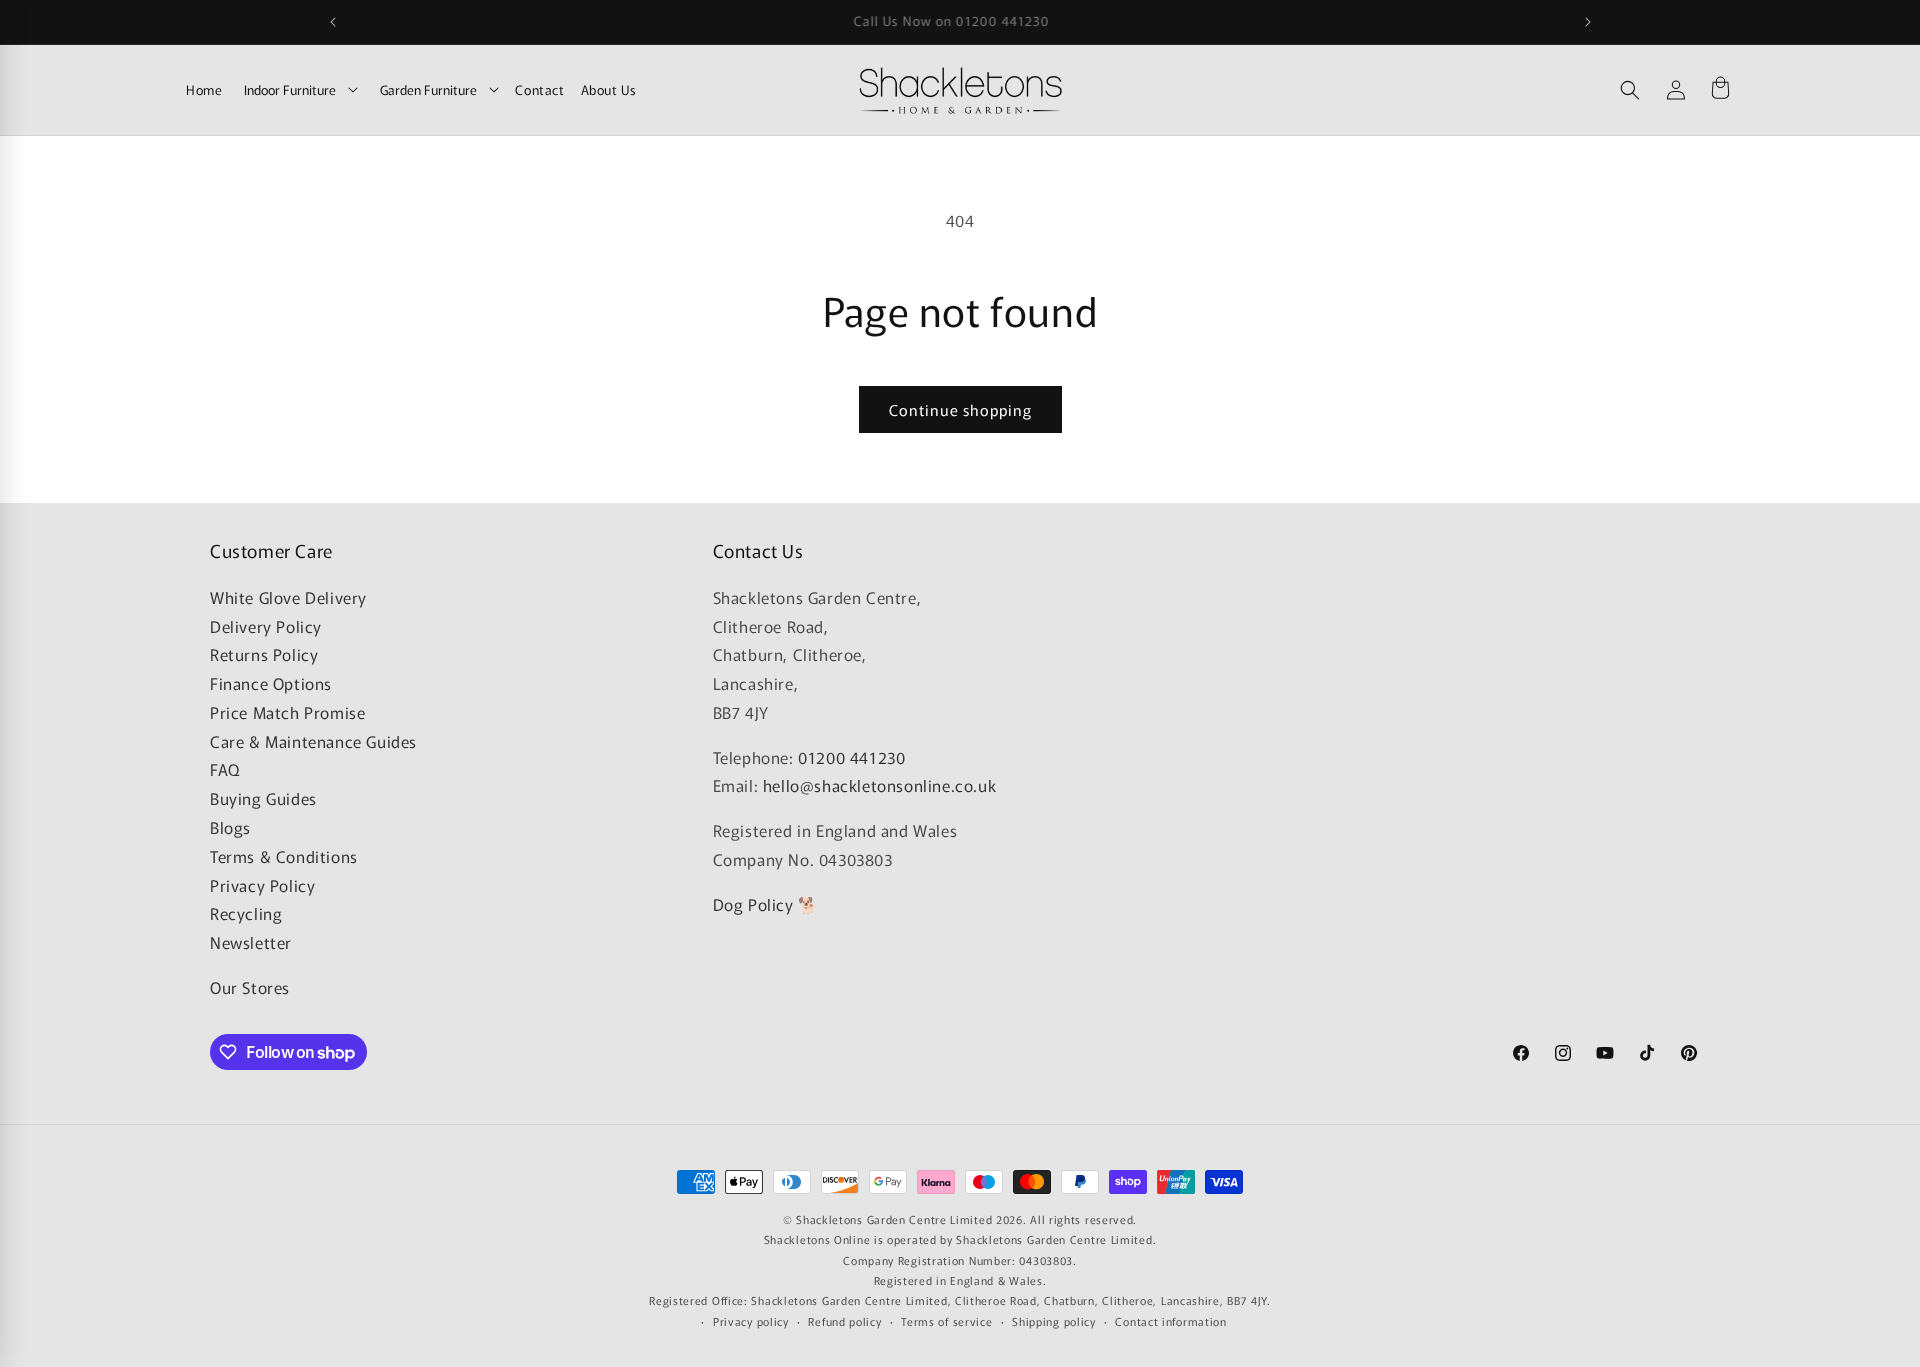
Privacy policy (751, 1321)
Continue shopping (960, 409)
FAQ (225, 769)
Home (204, 89)
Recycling (246, 913)
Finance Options (271, 683)
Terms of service (946, 1321)
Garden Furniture (428, 89)
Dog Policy (753, 904)
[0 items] (1720, 90)
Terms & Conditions (284, 856)
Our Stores (250, 987)
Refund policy (844, 1321)
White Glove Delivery (288, 597)
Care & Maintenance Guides (313, 741)
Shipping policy (1054, 1321)
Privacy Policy (262, 885)
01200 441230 (851, 757)
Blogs (230, 827)
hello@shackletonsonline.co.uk (879, 785)
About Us (609, 89)
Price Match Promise (287, 712)
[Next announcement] (1588, 22)
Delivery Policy (266, 626)
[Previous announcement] (333, 22)
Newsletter (251, 942)
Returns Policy (264, 654)
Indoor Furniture (290, 89)
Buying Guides (263, 798)
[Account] (1676, 90)
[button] (1630, 90)
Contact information (1170, 1321)
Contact (539, 89)
